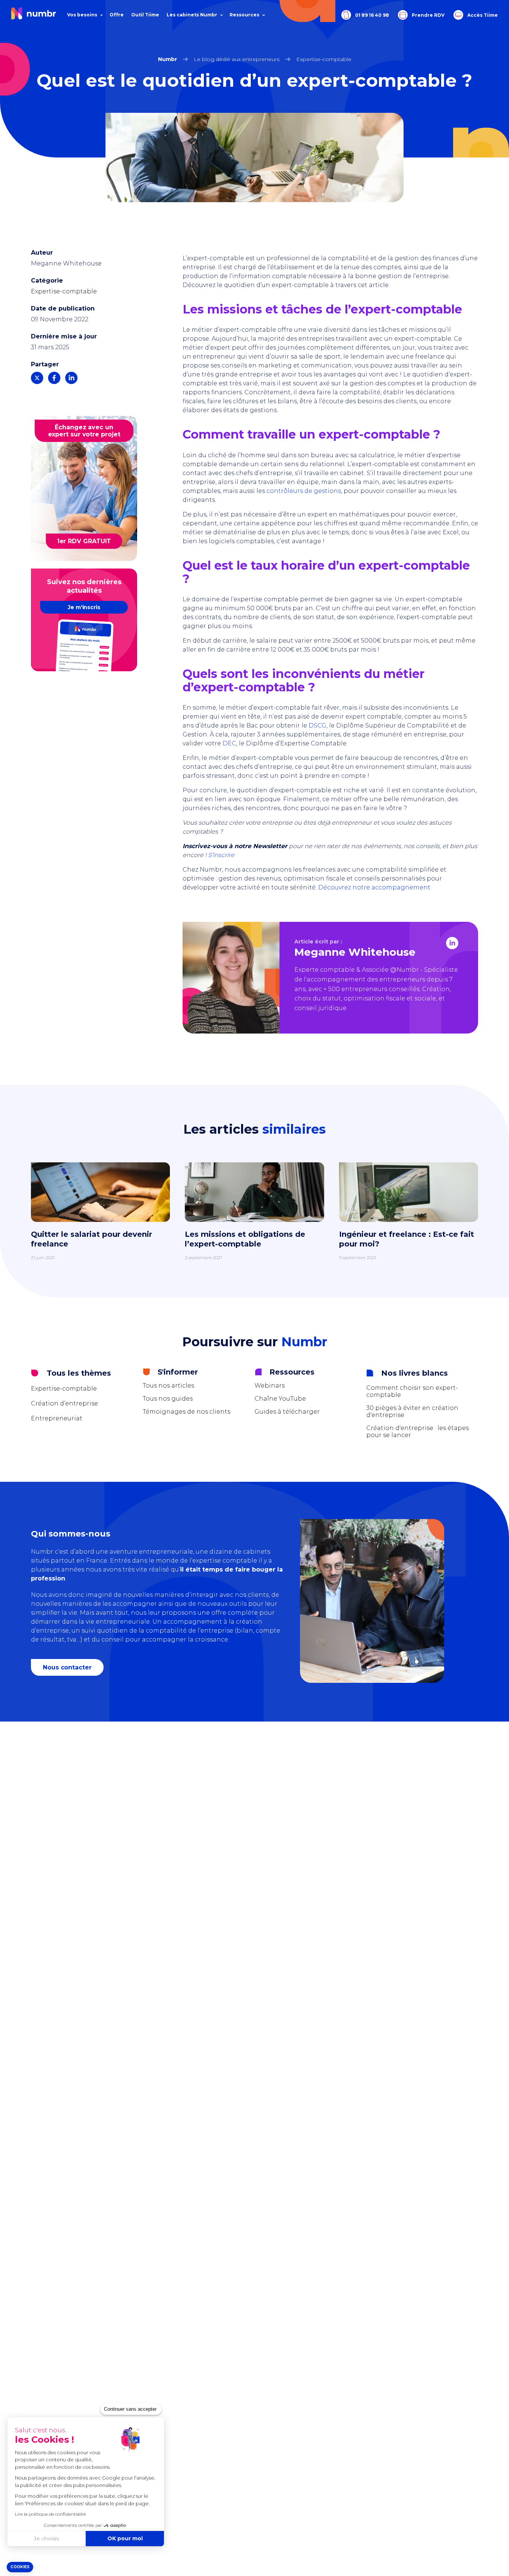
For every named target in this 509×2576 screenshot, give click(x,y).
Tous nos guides (168, 1399)
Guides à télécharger (287, 1412)
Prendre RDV (428, 15)
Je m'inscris (84, 607)
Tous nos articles (168, 1386)
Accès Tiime (482, 15)
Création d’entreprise (64, 1403)
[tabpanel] (255, 1219)
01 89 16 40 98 (372, 15)
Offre (117, 15)
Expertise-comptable (64, 291)
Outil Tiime (145, 15)
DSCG (317, 725)
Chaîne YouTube (280, 1399)
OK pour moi (125, 2538)
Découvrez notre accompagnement (374, 887)
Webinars (270, 1386)
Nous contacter (67, 1667)
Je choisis (46, 2538)
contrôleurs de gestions (304, 491)
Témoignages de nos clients (186, 1412)
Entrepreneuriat (57, 1418)
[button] (20, 2567)
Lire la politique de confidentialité (50, 2514)
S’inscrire (221, 855)
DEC (229, 743)
